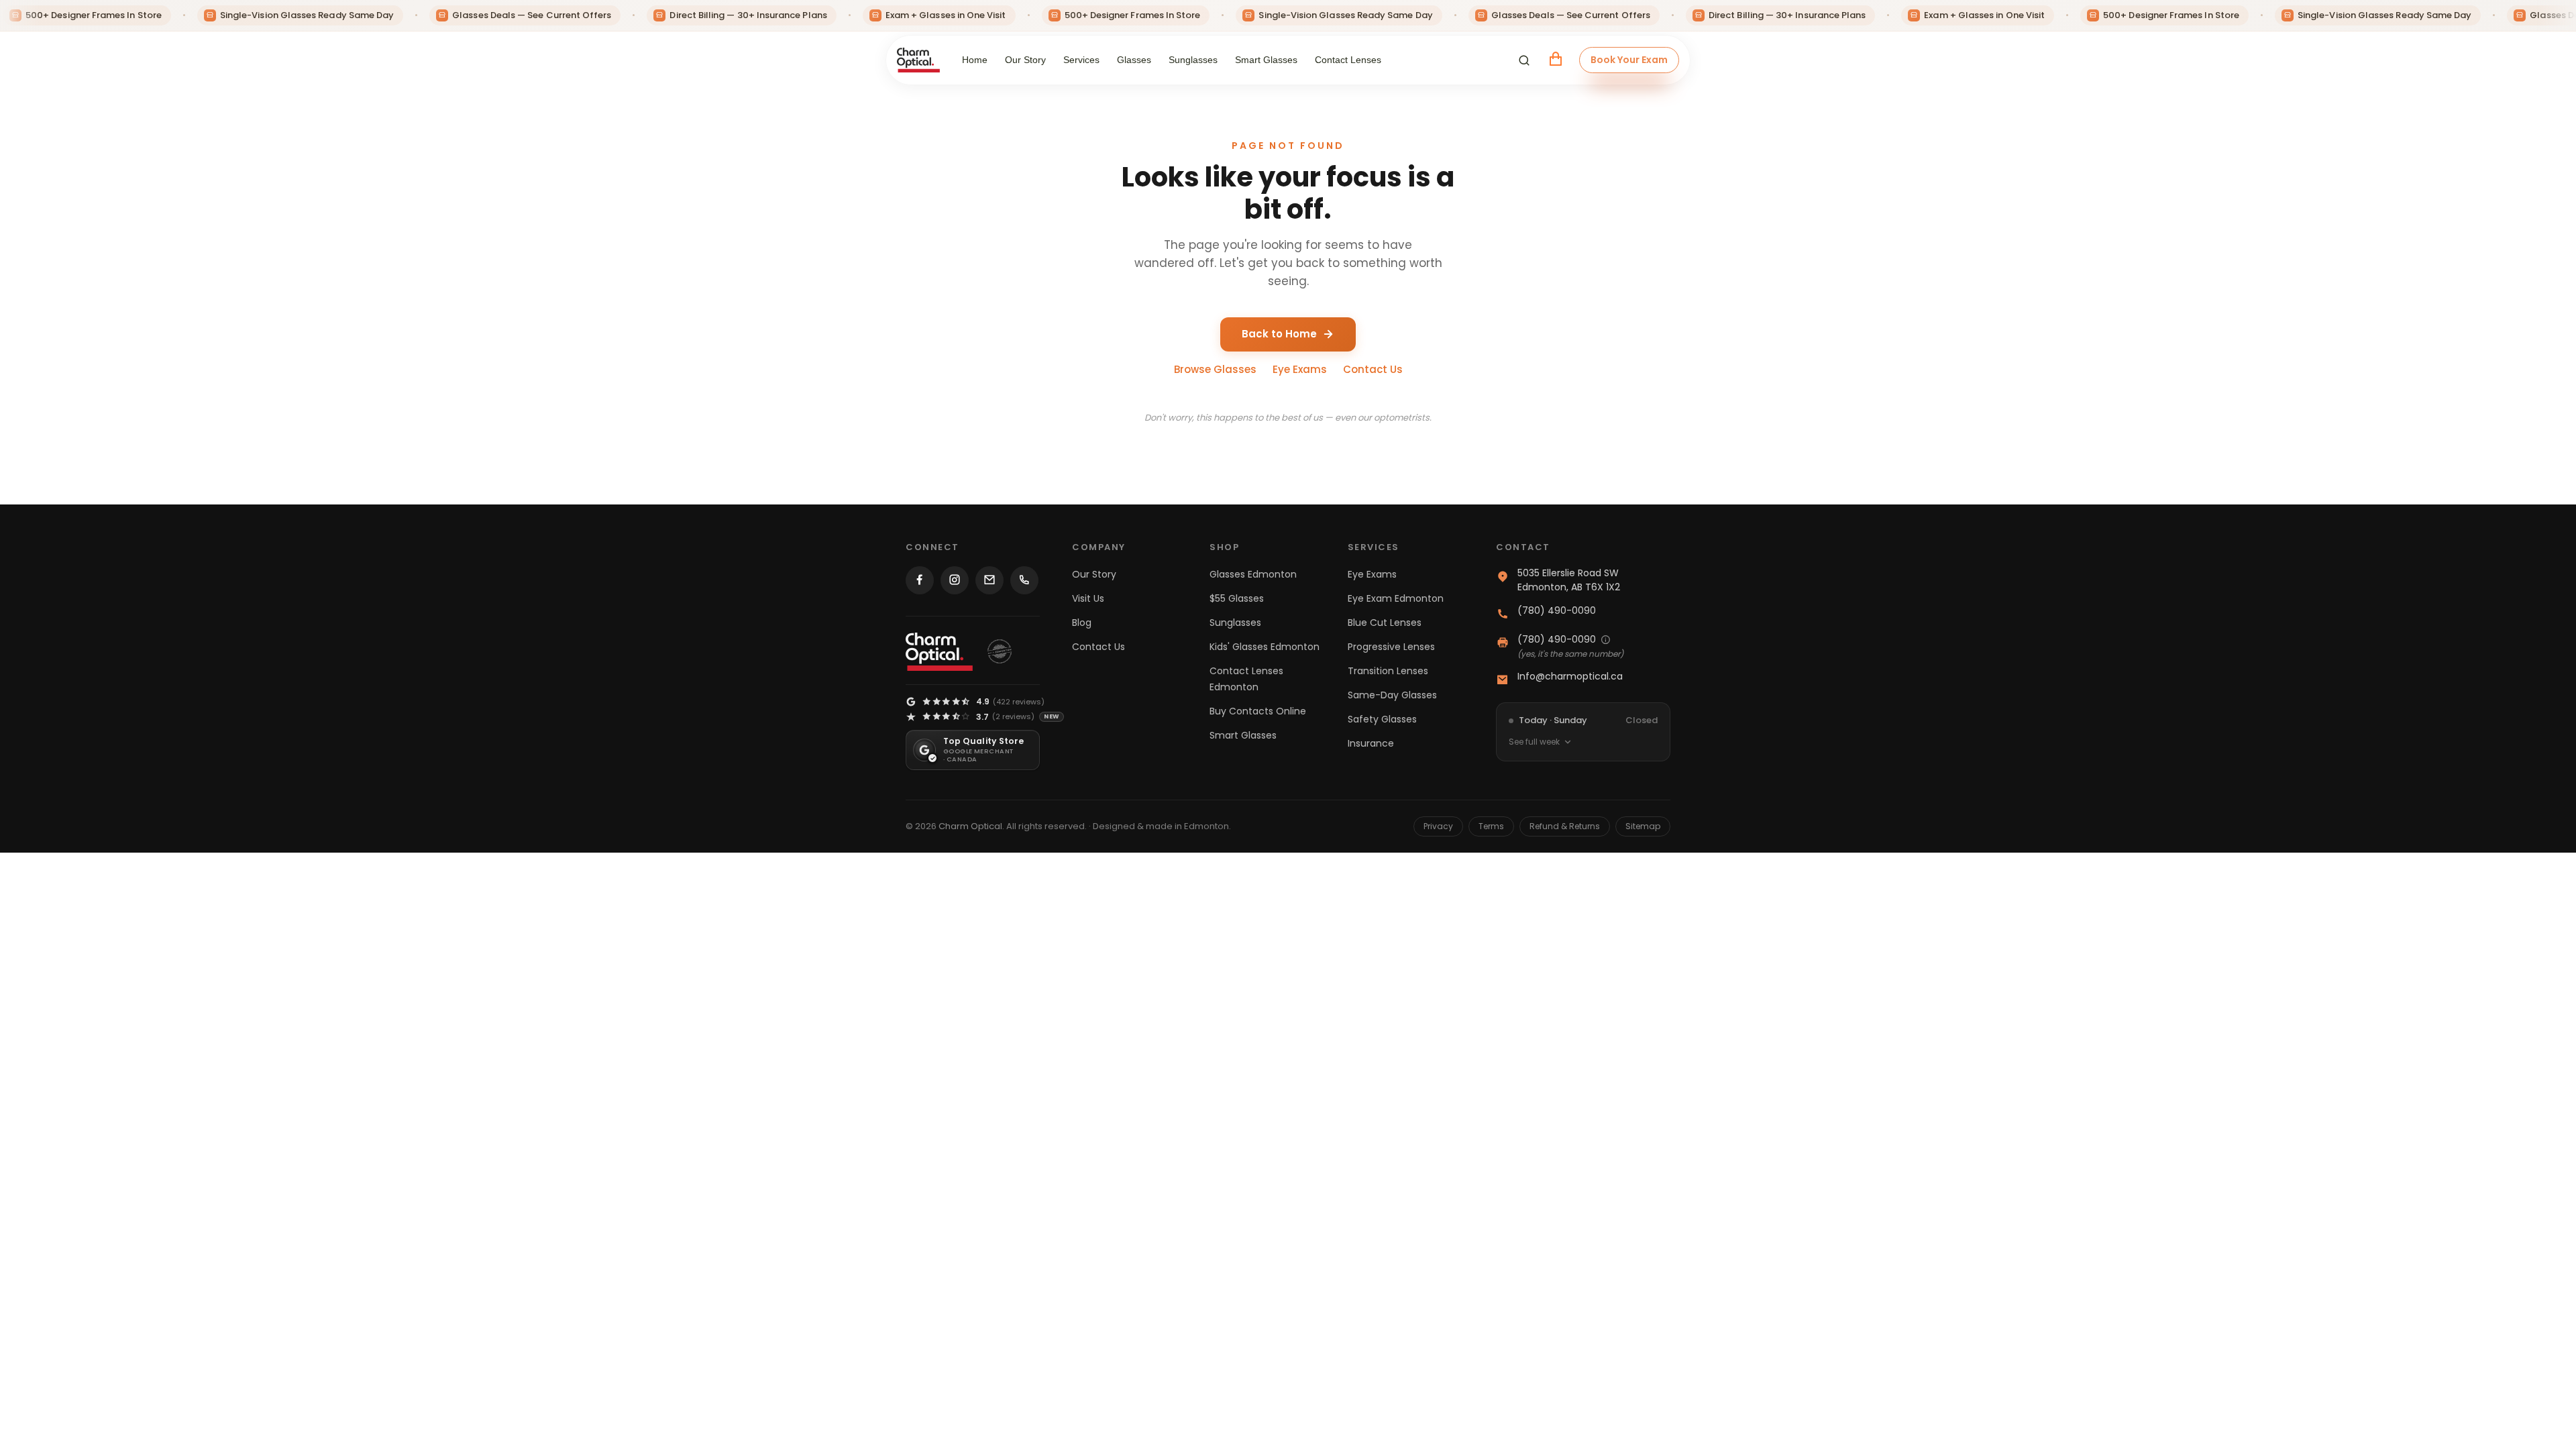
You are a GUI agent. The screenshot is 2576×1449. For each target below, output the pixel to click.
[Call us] (1024, 580)
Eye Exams (1300, 369)
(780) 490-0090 (1557, 610)
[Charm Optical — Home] (939, 652)
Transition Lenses (1388, 671)
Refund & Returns (1565, 826)
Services (1081, 60)
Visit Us (1088, 598)
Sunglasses (1193, 60)
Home (975, 60)
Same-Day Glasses (1392, 695)
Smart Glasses (1266, 60)
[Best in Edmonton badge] (1000, 651)
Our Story (1025, 60)
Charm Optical (970, 826)
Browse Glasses (1215, 369)
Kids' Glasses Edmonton (1265, 647)
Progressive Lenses (1391, 647)
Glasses (1134, 60)
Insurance (1371, 743)
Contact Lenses (1348, 60)
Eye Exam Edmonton (1396, 598)
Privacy (1438, 826)
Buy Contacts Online (1258, 711)
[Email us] (989, 580)
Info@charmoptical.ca (1570, 676)
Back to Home (1279, 334)
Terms (1491, 826)
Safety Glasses (1382, 719)
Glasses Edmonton (1253, 574)
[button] (1524, 60)
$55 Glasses (1237, 598)
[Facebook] (920, 580)
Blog (1082, 623)
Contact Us (1373, 369)
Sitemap (1643, 826)
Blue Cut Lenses (1385, 623)
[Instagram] (955, 580)
